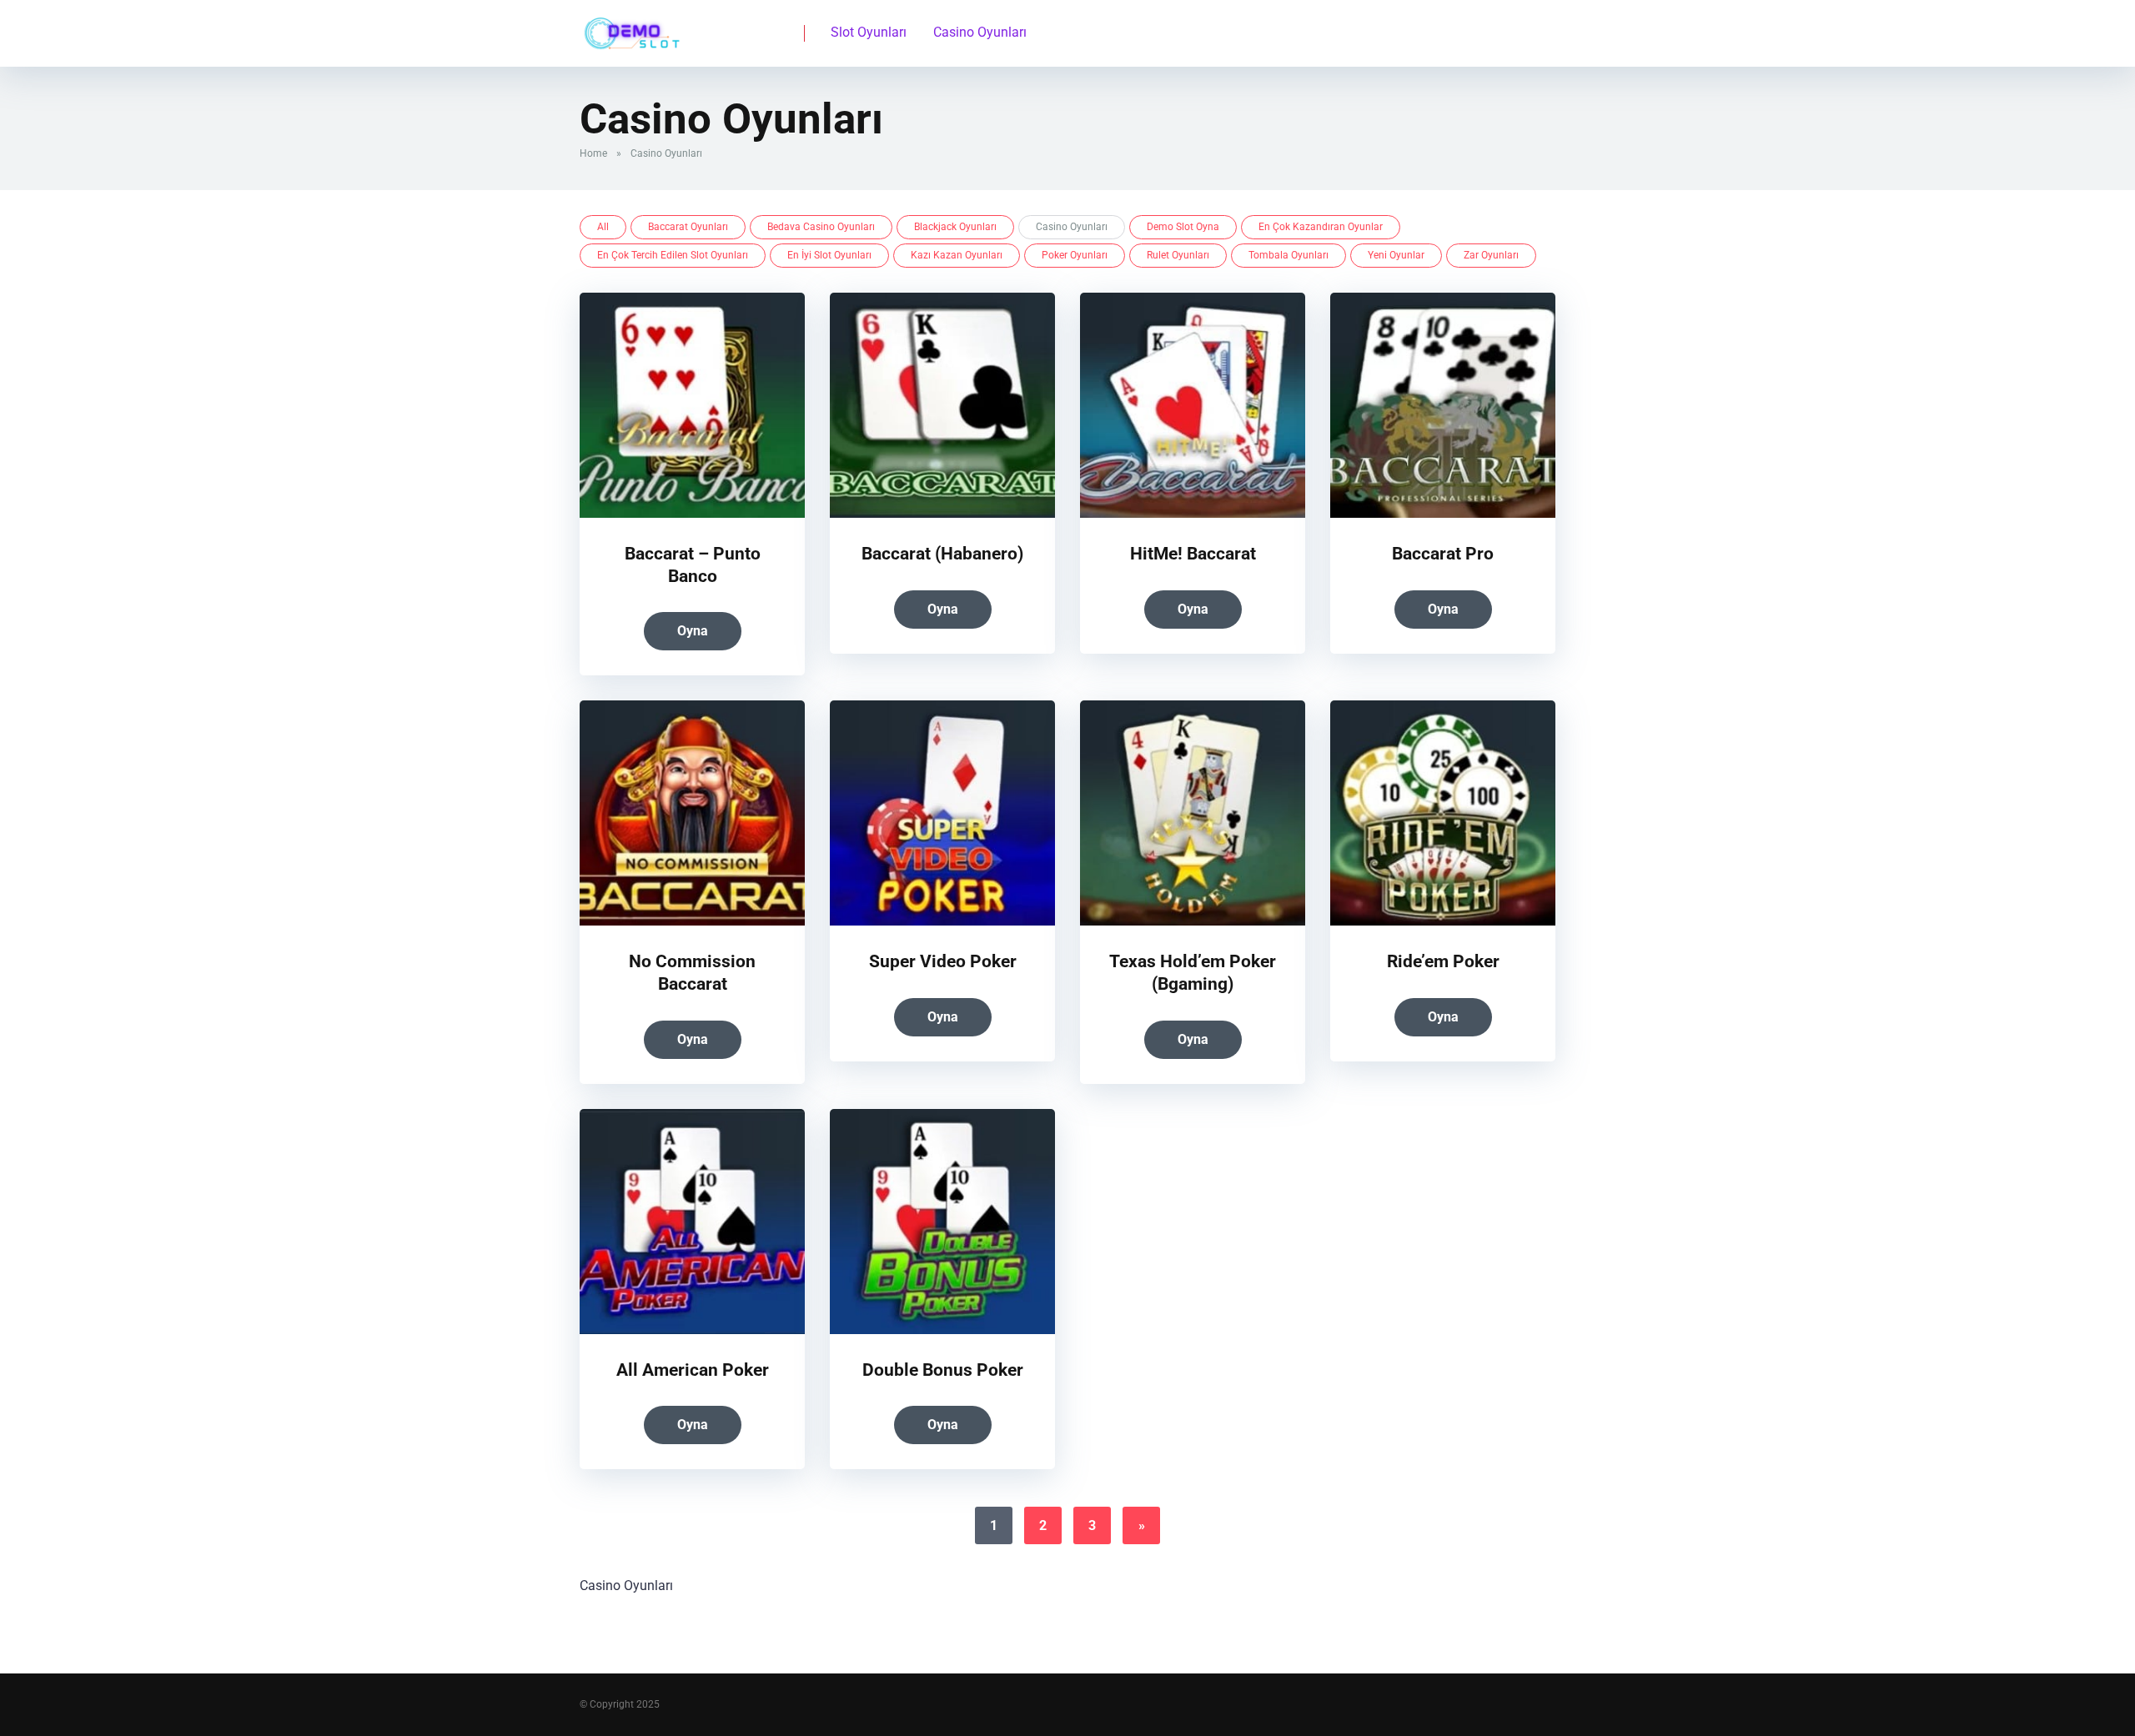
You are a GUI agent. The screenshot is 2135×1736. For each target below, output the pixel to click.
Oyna (693, 631)
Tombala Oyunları (1289, 255)
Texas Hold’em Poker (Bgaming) (1193, 972)
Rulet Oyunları (1178, 255)
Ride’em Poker (1443, 961)
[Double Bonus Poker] (942, 1330)
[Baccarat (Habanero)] (942, 513)
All (603, 227)
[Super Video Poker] (942, 921)
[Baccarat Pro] (1443, 513)
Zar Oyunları (1491, 255)
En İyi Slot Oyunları (829, 255)
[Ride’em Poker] (1443, 921)
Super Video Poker (943, 961)
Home (593, 153)
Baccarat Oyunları (688, 227)
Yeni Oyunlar (1396, 255)
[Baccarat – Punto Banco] (692, 513)
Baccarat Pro (1443, 553)
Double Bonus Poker (943, 1370)
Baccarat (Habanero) (942, 553)
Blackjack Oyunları (955, 227)
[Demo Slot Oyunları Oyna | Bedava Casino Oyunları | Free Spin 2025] (630, 27)
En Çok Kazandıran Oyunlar (1321, 227)
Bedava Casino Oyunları (821, 227)
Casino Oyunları (980, 32)
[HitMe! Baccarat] (1193, 513)
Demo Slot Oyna (1183, 227)
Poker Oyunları (1075, 255)
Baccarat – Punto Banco (693, 564)
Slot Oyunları (869, 32)
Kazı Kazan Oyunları (957, 255)
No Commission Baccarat (692, 972)
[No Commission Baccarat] (692, 921)
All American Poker (693, 1370)
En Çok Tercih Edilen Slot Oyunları (673, 255)
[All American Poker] (692, 1330)
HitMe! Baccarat (1193, 553)
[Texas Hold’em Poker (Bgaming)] (1193, 921)
